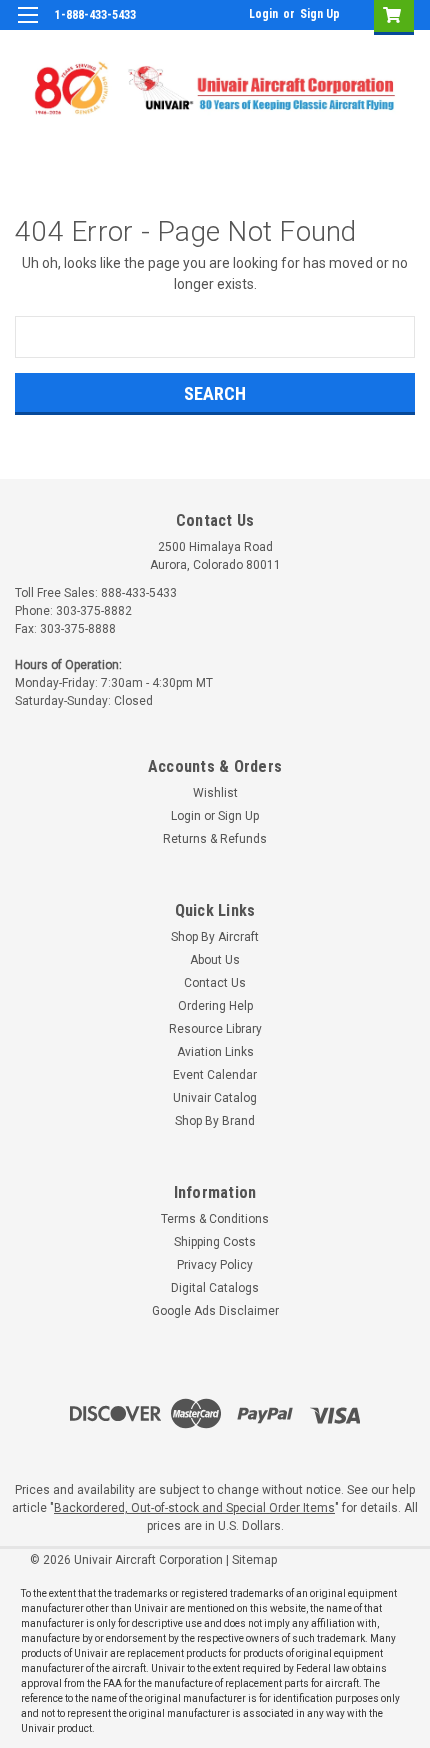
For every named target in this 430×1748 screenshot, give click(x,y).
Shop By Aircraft (215, 937)
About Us (215, 960)
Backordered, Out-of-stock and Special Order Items (194, 1508)
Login (263, 14)
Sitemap (254, 1560)
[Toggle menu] (27, 27)
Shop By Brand (215, 1121)
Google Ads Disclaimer (215, 1311)
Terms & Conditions (215, 1219)
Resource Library (215, 1029)
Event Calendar (215, 1075)
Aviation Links (215, 1052)
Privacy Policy (215, 1265)
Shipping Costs (215, 1242)
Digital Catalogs (215, 1288)
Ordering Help (215, 1006)
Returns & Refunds (215, 839)
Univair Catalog (215, 1098)
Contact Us (215, 983)
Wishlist (215, 793)
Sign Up (320, 14)
